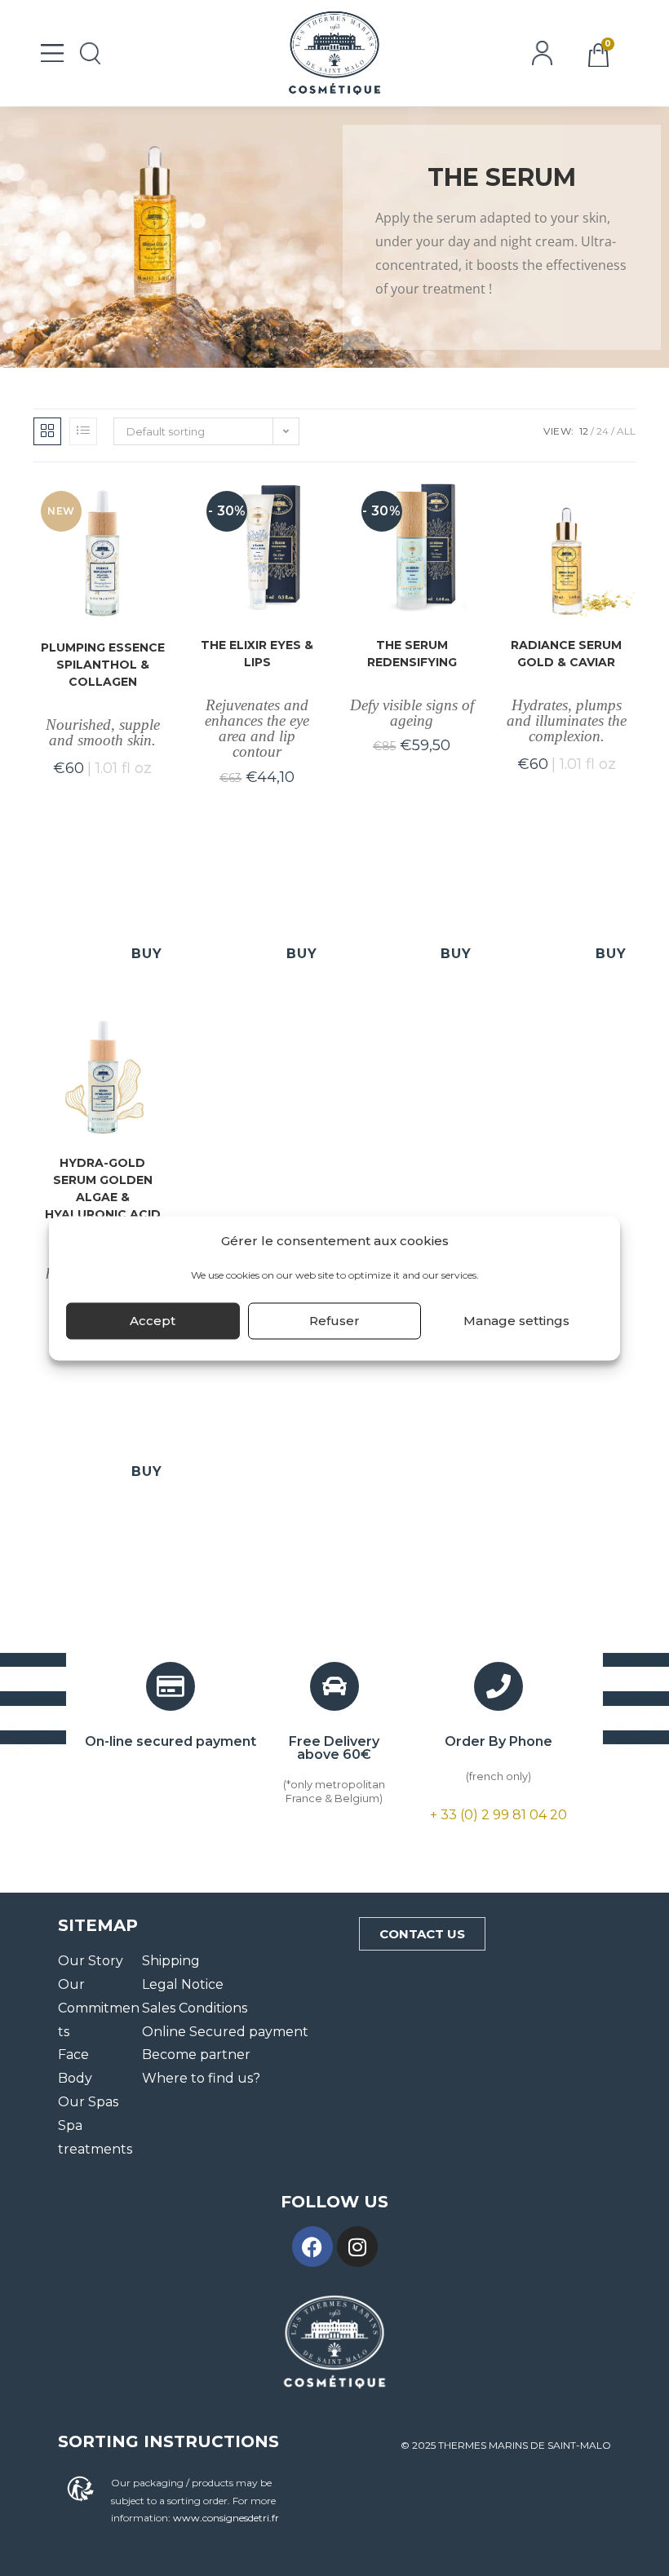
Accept (153, 1321)
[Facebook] (312, 2247)
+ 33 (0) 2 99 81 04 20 (498, 1815)
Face (73, 2055)
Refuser (334, 1321)
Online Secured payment (225, 2032)
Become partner (196, 2055)
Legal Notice (183, 1984)
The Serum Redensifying (412, 654)
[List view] (83, 431)
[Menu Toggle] (52, 53)
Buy (147, 954)
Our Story (91, 1961)
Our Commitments (99, 2008)
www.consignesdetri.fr (226, 2518)
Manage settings (516, 1321)
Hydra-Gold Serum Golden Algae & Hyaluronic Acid (103, 1189)
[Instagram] (357, 2247)
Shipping (171, 1961)
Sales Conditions (195, 2008)
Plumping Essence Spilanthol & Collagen (103, 665)
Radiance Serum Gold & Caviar (566, 654)
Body (75, 2078)
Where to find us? (201, 2078)
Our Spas (88, 2102)
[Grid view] (47, 431)
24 (603, 431)
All (626, 431)
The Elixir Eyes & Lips (257, 654)
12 (584, 431)
